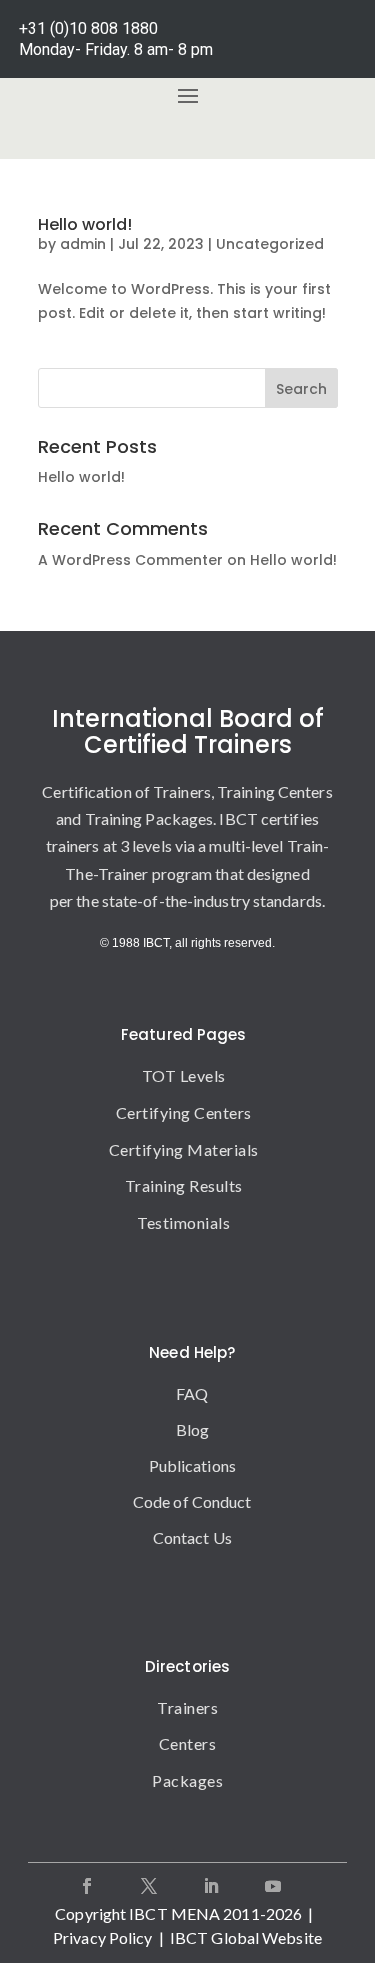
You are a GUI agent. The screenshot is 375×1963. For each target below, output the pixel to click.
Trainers (187, 1707)
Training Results (184, 1185)
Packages (187, 1780)
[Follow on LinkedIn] (211, 1886)
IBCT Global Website (246, 1937)
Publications (192, 1465)
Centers (188, 1743)
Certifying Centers (184, 1112)
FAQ (192, 1393)
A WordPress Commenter (130, 560)
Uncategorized (270, 244)
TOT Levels (184, 1075)
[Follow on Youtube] (273, 1886)
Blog (192, 1429)
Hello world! (85, 224)
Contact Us (192, 1537)
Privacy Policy (102, 1937)
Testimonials (183, 1222)
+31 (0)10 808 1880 (88, 28)
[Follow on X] (149, 1886)
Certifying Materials (184, 1149)
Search (301, 389)
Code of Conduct (192, 1501)
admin (83, 244)
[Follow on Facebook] (87, 1886)
